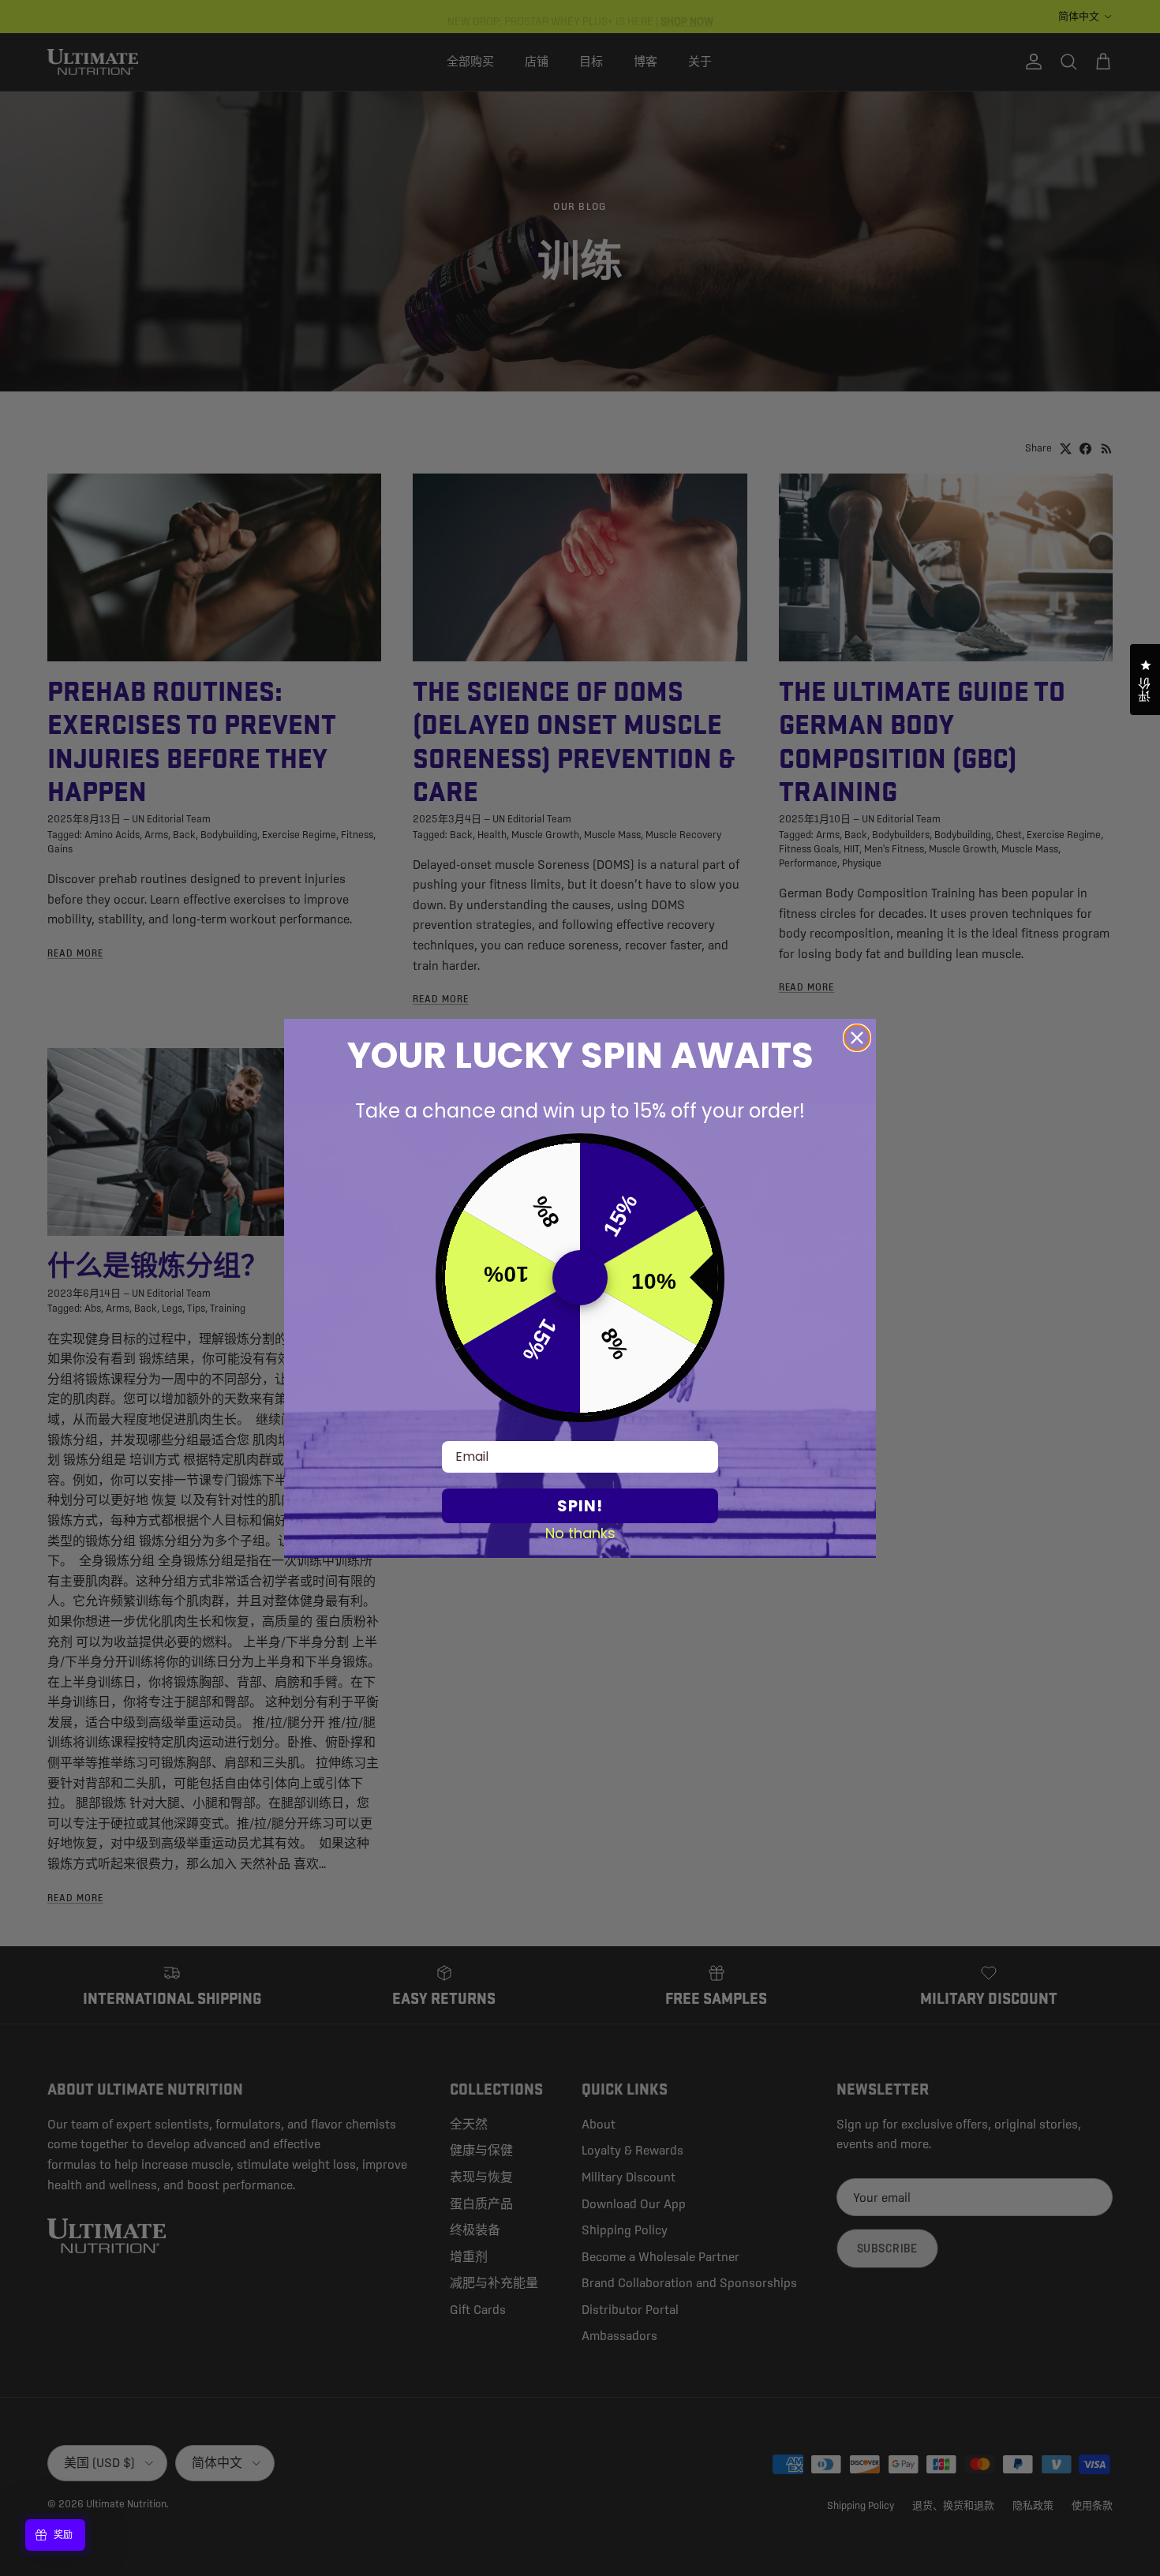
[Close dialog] (857, 1038)
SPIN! (580, 1506)
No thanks (580, 1533)
